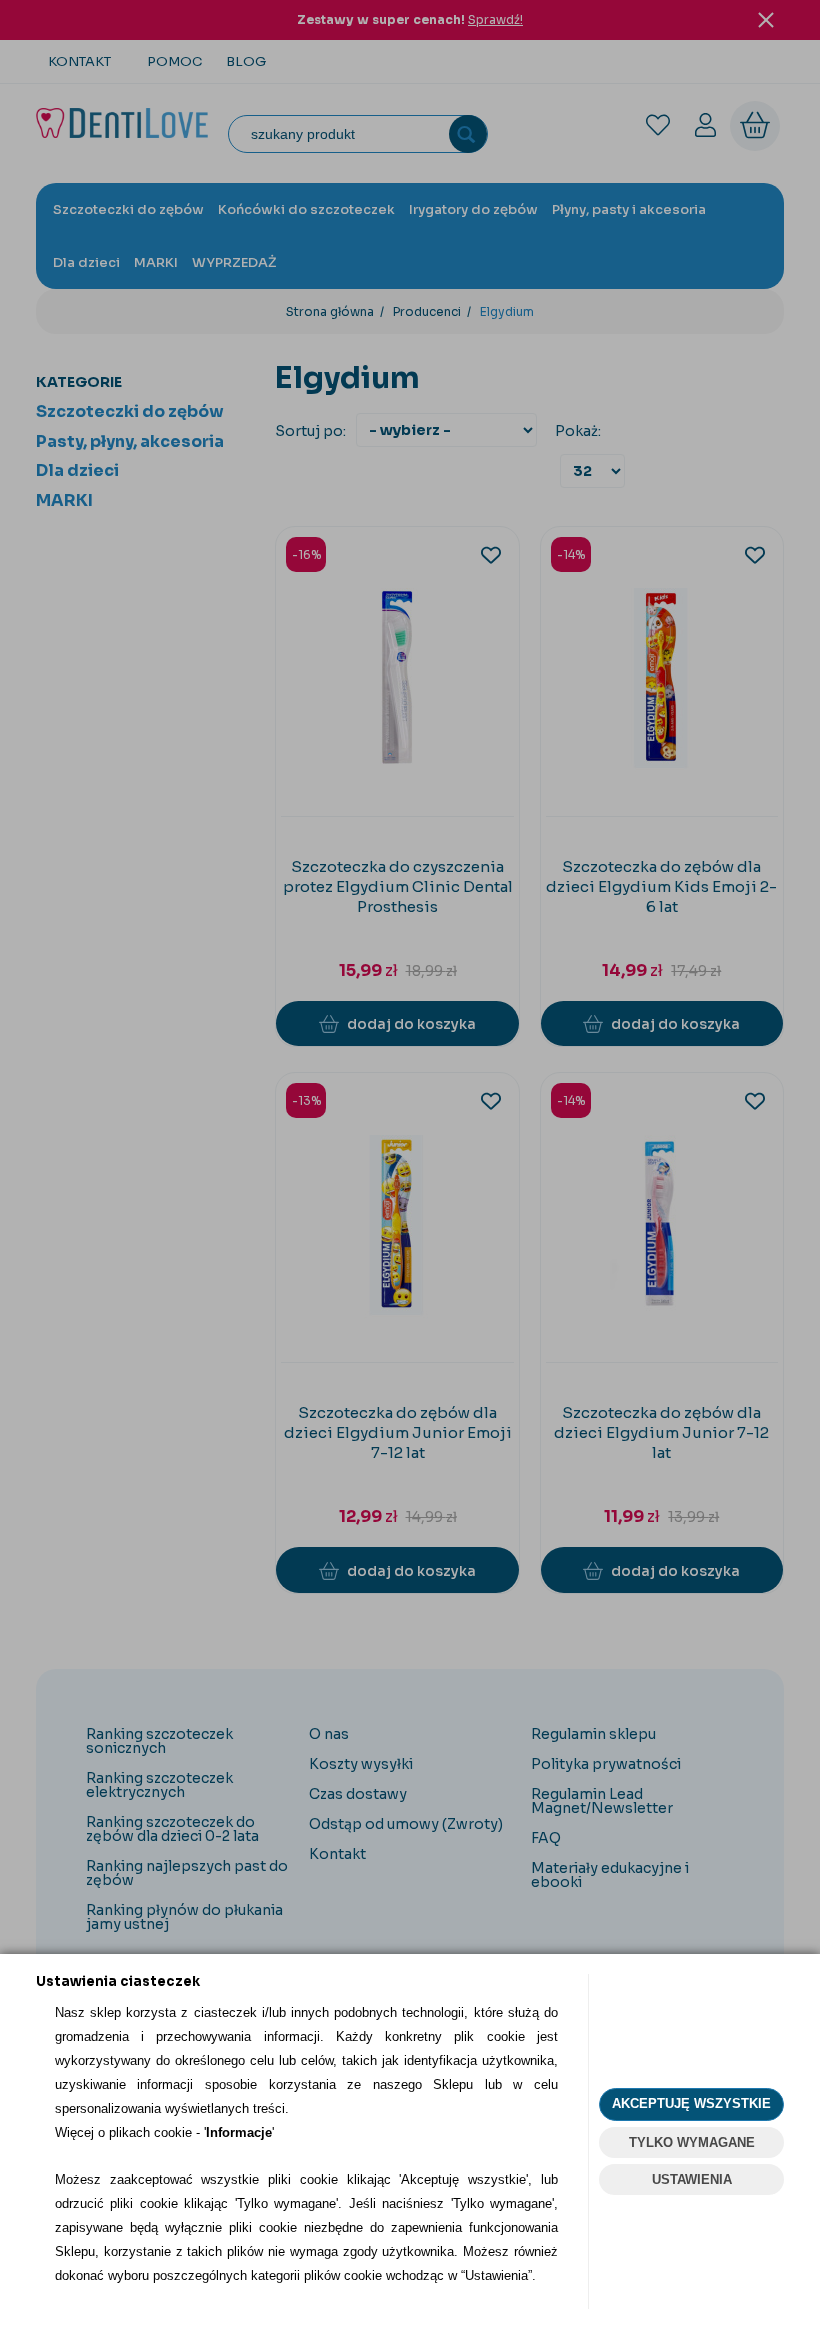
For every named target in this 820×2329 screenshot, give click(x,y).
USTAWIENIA (692, 2179)
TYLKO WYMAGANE (692, 2142)
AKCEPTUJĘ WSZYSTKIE (691, 2103)
